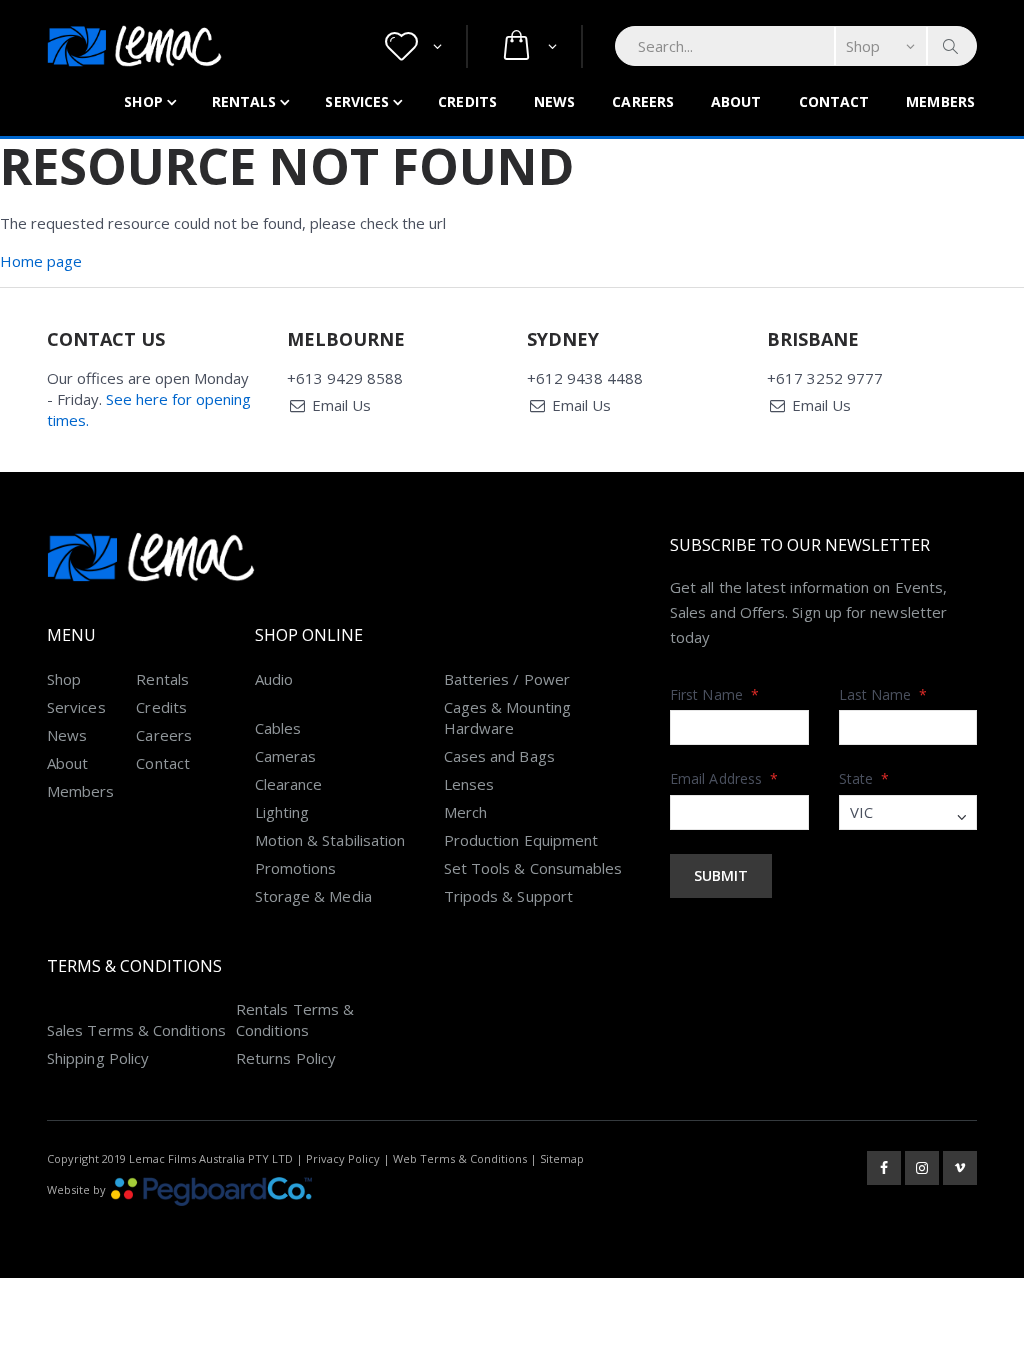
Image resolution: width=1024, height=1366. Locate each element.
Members (940, 101)
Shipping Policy (98, 1058)
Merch (465, 812)
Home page (41, 261)
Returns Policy (286, 1058)
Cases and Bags (499, 756)
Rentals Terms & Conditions (295, 1019)
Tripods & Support (508, 896)
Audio (274, 679)
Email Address (724, 778)
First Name (714, 694)
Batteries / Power (507, 679)
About (736, 101)
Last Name (883, 694)
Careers (643, 101)
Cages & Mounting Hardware (507, 717)
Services (357, 101)
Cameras (286, 756)
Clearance (289, 784)
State (864, 778)
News (554, 101)
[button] (413, 46)
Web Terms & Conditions (460, 1158)
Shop (143, 101)
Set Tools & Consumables (533, 868)
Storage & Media (313, 896)
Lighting (282, 812)
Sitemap (562, 1158)
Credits (467, 101)
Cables (278, 728)
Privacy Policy (343, 1158)
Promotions (296, 868)
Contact (834, 101)
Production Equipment (521, 840)
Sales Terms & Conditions (136, 1030)
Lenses (469, 784)
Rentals (244, 101)
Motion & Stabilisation (330, 840)
